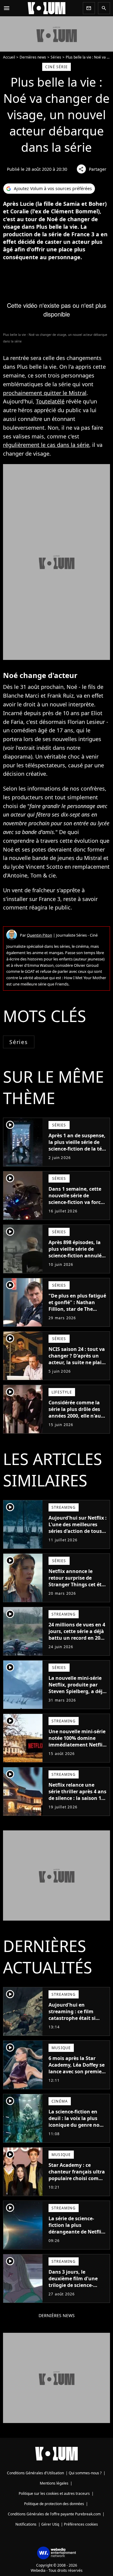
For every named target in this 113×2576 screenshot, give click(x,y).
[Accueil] (47, 8)
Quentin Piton (39, 935)
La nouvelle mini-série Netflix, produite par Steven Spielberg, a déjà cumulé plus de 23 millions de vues (77, 1691)
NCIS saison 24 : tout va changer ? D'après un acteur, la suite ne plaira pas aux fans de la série (78, 1359)
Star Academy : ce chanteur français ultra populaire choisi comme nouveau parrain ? (77, 2175)
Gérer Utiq (50, 2524)
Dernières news (33, 57)
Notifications (26, 2524)
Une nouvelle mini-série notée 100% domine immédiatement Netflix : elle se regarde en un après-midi (77, 1745)
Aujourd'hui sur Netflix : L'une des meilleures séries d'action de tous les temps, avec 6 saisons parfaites (78, 1531)
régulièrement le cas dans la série (46, 445)
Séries (56, 57)
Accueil (9, 57)
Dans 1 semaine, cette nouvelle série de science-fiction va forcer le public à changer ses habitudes (77, 1202)
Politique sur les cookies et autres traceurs (54, 2493)
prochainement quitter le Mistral (45, 393)
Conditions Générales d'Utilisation (35, 2473)
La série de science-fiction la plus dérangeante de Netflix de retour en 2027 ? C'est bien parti (77, 2232)
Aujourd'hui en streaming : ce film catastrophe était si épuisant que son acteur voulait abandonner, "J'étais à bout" (75, 2025)
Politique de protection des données (54, 2504)
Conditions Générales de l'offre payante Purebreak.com (54, 2514)
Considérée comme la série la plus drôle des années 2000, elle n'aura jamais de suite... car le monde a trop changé (77, 1416)
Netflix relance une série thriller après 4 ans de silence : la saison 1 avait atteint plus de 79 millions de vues (77, 1798)
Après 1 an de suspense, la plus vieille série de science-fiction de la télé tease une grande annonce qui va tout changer (77, 1152)
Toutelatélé (50, 401)
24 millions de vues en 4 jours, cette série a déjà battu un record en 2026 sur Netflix (77, 1635)
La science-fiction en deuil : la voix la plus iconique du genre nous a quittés (77, 2122)
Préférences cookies (81, 2524)
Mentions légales (54, 2483)
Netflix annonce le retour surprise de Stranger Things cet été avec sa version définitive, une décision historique (77, 1588)
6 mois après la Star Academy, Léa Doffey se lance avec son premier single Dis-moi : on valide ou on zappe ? (77, 2071)
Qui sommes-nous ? (85, 2473)
